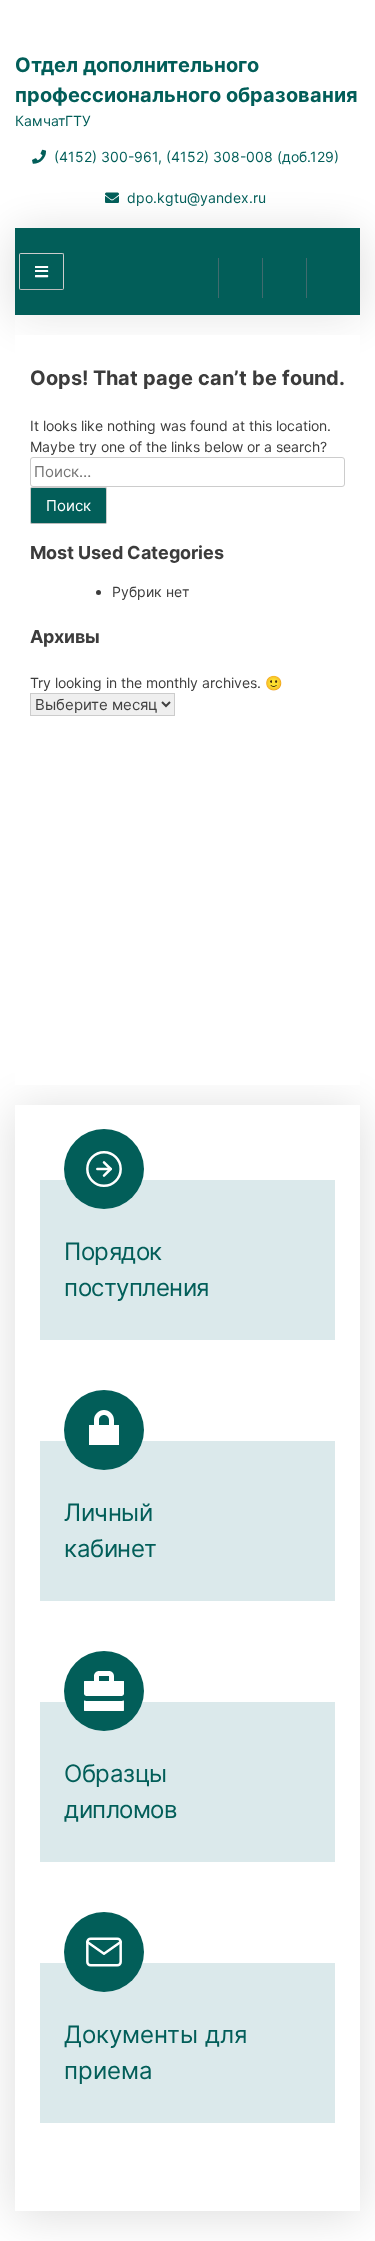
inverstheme (211, 2190)
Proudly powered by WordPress (130, 2169)
